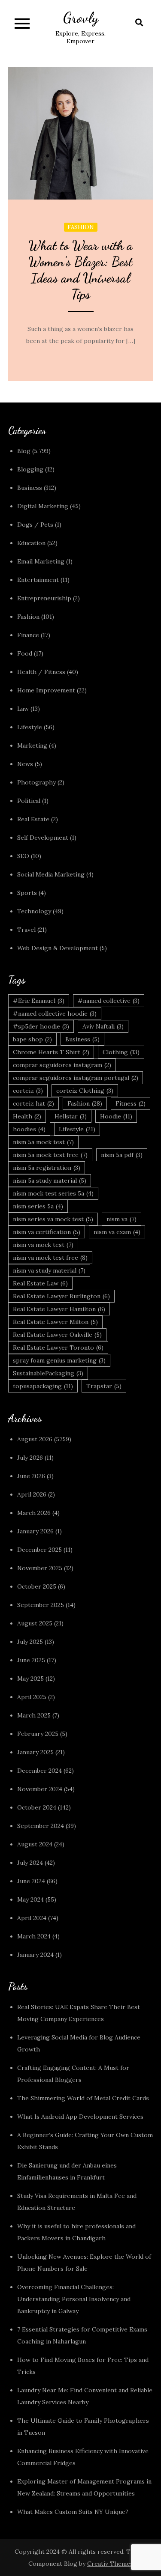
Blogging (30, 469)
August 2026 (35, 1439)
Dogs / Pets (35, 525)
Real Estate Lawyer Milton (55, 1322)
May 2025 (30, 1679)
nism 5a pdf (122, 1155)
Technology (34, 911)
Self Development (43, 838)
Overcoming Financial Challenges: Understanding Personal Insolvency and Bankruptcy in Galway (74, 2299)
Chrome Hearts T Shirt (51, 1052)
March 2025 (34, 1715)
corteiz (28, 1091)
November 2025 (40, 1568)
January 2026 (35, 1531)
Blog (24, 451)
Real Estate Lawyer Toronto (58, 1348)
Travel (26, 930)
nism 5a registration (47, 1168)
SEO (23, 856)
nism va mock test (43, 1245)
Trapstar (104, 1386)
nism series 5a (38, 1206)
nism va (122, 1219)
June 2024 (31, 1881)
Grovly (81, 18)
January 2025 (35, 1752)
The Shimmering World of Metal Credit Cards (83, 2098)
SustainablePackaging (48, 1373)
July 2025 (30, 1642)
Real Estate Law (40, 1283)
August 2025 (35, 1623)
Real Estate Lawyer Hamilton (59, 1309)
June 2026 (31, 1476)
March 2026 (34, 1513)
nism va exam (117, 1232)
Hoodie (116, 1116)
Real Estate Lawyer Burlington (61, 1296)
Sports (27, 893)
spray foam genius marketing (59, 1360)
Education (31, 543)
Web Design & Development (58, 948)
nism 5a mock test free (50, 1155)
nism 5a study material (50, 1181)
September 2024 (41, 1826)
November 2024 (40, 1789)
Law (23, 709)
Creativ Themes (110, 2564)
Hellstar (71, 1116)
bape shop (32, 1039)
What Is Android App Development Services (80, 2117)
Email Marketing (41, 561)
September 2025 (41, 1605)
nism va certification (47, 1232)
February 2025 (38, 1734)
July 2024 (30, 1863)
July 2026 (30, 1458)
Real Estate (33, 819)
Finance (28, 635)
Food (25, 653)
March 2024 (34, 1936)
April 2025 (32, 1697)
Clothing (121, 1052)
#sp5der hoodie (41, 1026)
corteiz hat (33, 1103)
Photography (36, 782)
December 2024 (39, 1771)
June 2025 (31, 1660)
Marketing (32, 745)
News (25, 764)
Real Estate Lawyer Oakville (57, 1335)
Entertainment (38, 580)
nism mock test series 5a (53, 1193)
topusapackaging (43, 1386)
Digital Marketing (43, 506)
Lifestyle (30, 727)
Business (30, 488)
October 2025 (37, 1586)
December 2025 (39, 1550)
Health (27, 1116)
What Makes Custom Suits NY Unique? (73, 2512)
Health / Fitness (41, 672)
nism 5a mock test (43, 1142)
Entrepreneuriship (44, 598)
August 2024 (35, 1844)
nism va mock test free (50, 1258)
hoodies (29, 1129)
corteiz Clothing (85, 1091)
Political (29, 801)
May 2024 (30, 1899)
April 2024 (32, 1918)
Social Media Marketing (51, 874)
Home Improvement (46, 690)
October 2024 (37, 1807)
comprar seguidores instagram (62, 1065)
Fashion (81, 227)
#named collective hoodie (55, 1014)
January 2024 (35, 1955)
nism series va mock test (53, 1219)
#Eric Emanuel (39, 1001)
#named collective (109, 1001)
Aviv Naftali (103, 1026)
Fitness (131, 1103)
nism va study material (49, 1270)
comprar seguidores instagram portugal (76, 1078)
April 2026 (32, 1494)
